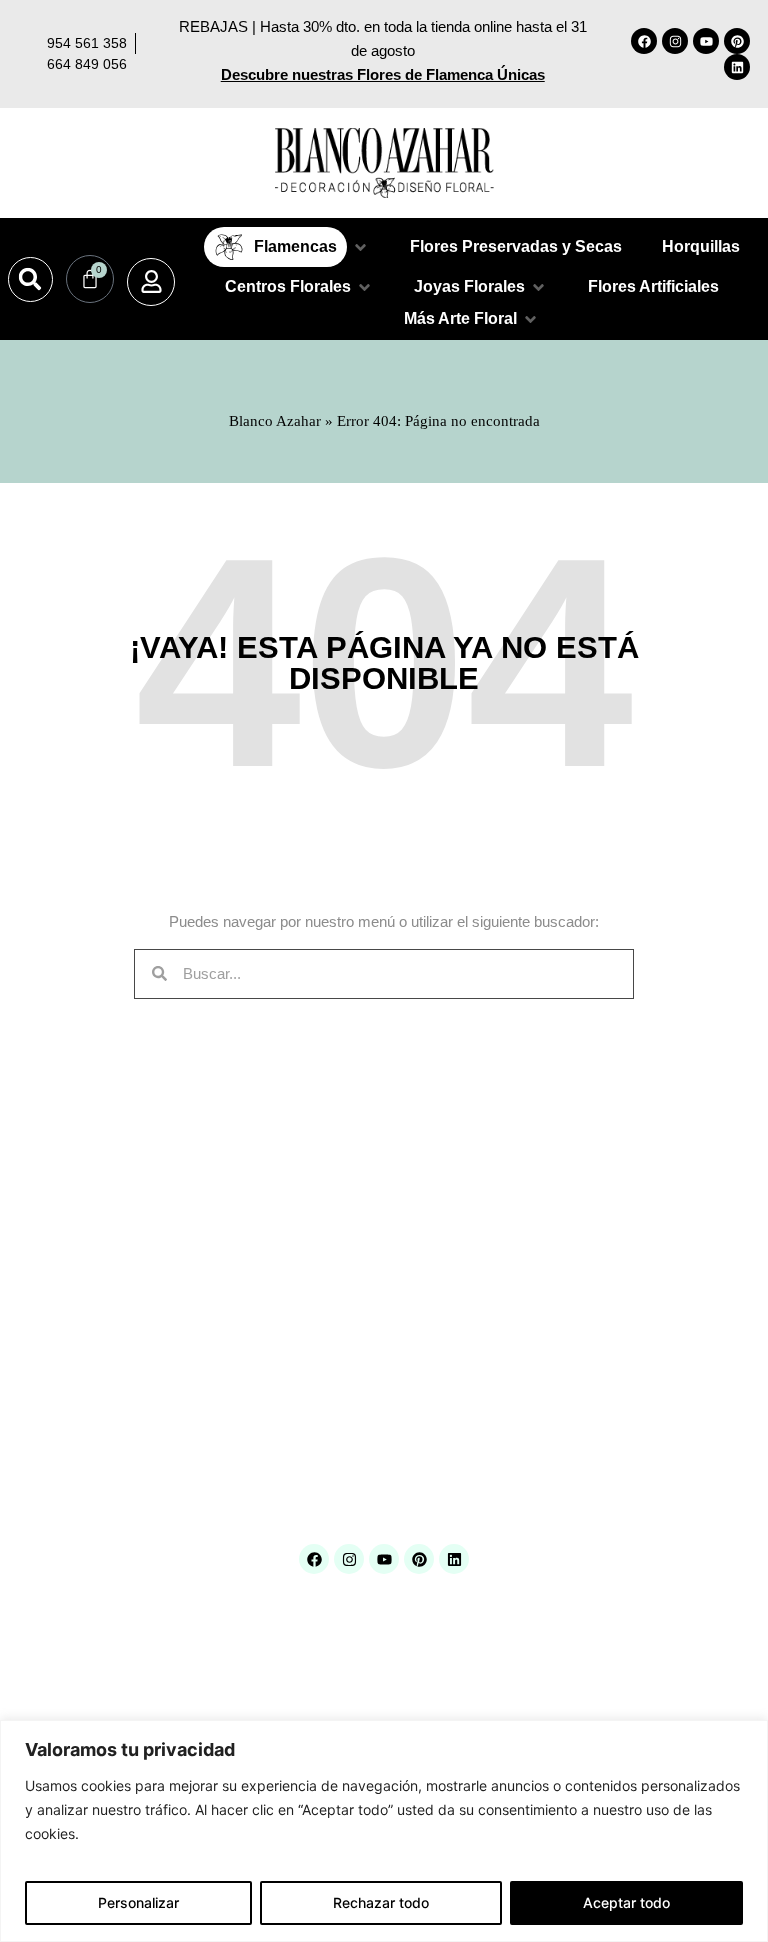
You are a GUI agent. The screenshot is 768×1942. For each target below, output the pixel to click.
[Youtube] (706, 41)
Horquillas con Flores (328, 1351)
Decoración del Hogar (329, 1275)
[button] (30, 279)
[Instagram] (675, 41)
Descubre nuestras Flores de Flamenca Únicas (383, 74)
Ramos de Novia (315, 1453)
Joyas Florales (309, 1377)
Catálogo (45, 1275)
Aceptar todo (626, 1902)
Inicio (35, 1223)
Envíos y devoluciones (580, 1249)
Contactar (48, 1353)
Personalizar (138, 1902)
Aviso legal (546, 1275)
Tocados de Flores (320, 1479)
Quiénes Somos (66, 1249)
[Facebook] (644, 41)
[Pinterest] (737, 41)
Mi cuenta (48, 1327)
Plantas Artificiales (321, 1402)
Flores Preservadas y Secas (349, 1326)
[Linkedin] (737, 67)
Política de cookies (569, 1301)
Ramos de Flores (316, 1428)
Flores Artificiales (317, 1300)
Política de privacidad (576, 1327)
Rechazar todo (381, 1902)
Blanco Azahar (275, 421)
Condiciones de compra (582, 1223)
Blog (33, 1301)
